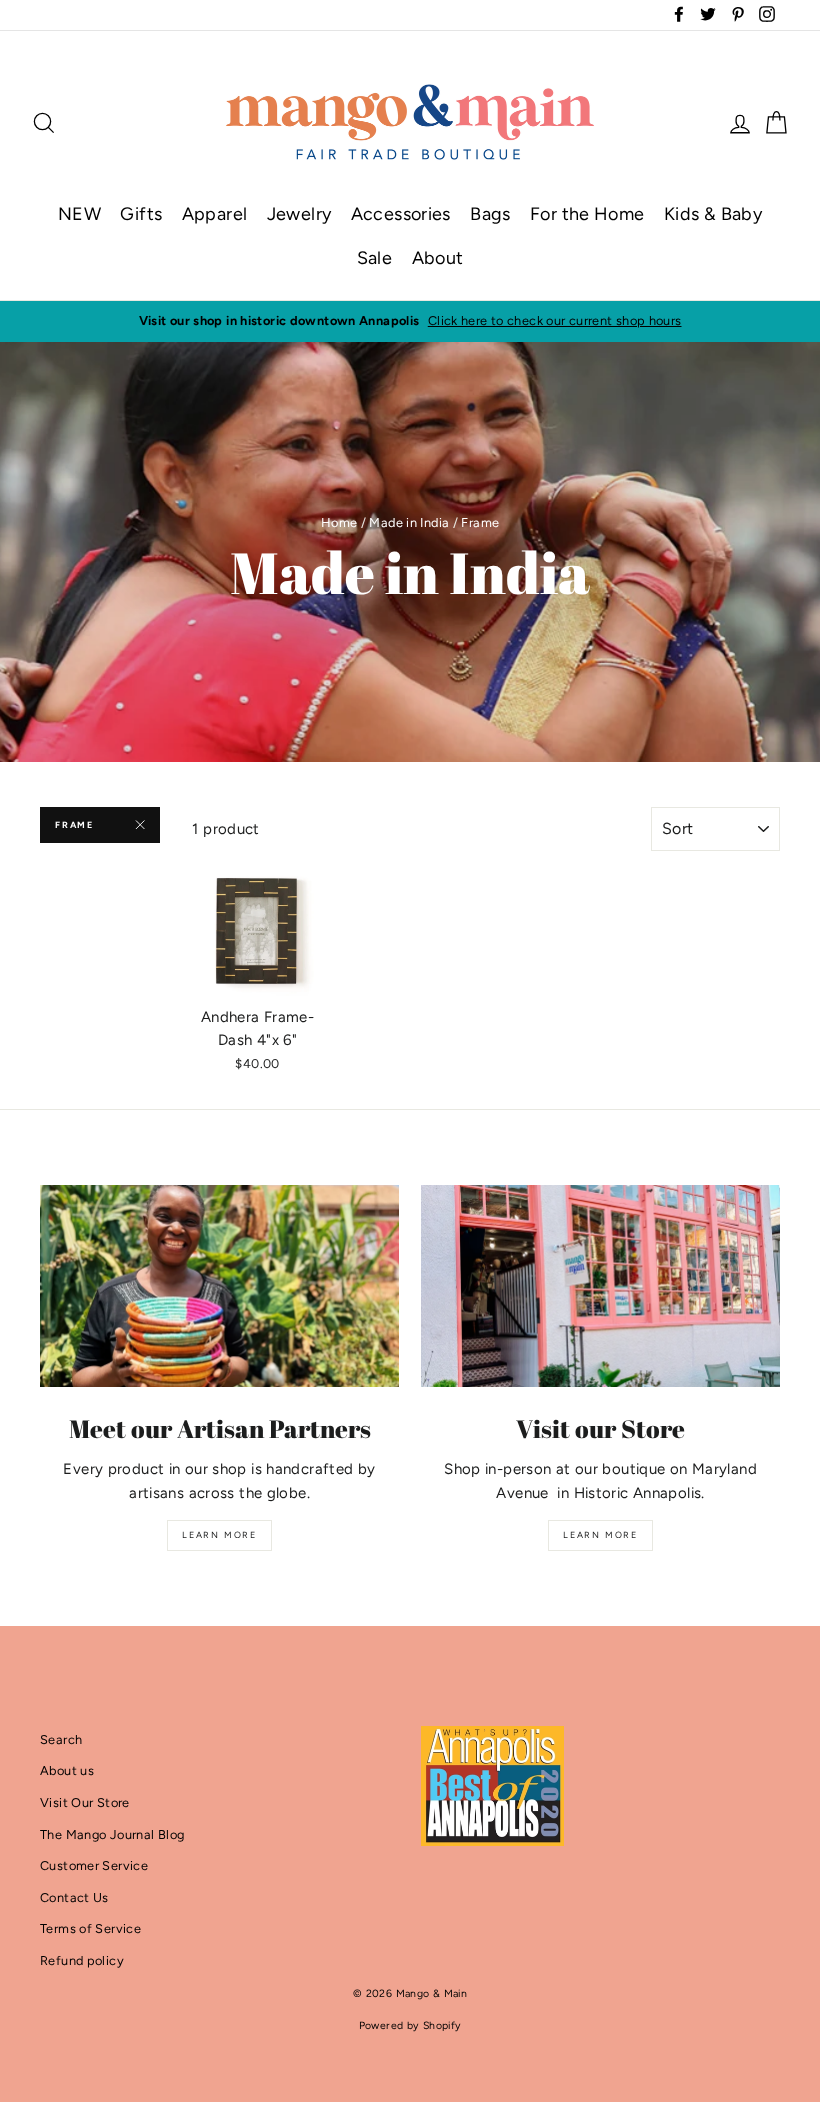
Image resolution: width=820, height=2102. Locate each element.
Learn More (219, 1534)
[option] (410, 321)
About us (67, 1770)
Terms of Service (90, 1928)
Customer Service (94, 1865)
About (438, 258)
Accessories (401, 214)
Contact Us (74, 1897)
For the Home (587, 214)
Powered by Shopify (410, 2025)
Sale (375, 258)
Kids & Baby (713, 214)
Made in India (409, 522)
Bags (490, 214)
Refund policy (82, 1960)
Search (61, 1739)
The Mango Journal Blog (112, 1834)
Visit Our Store (85, 1802)
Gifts (141, 214)
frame (74, 824)
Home (339, 522)
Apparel (215, 214)
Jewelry (299, 214)
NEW (79, 214)
